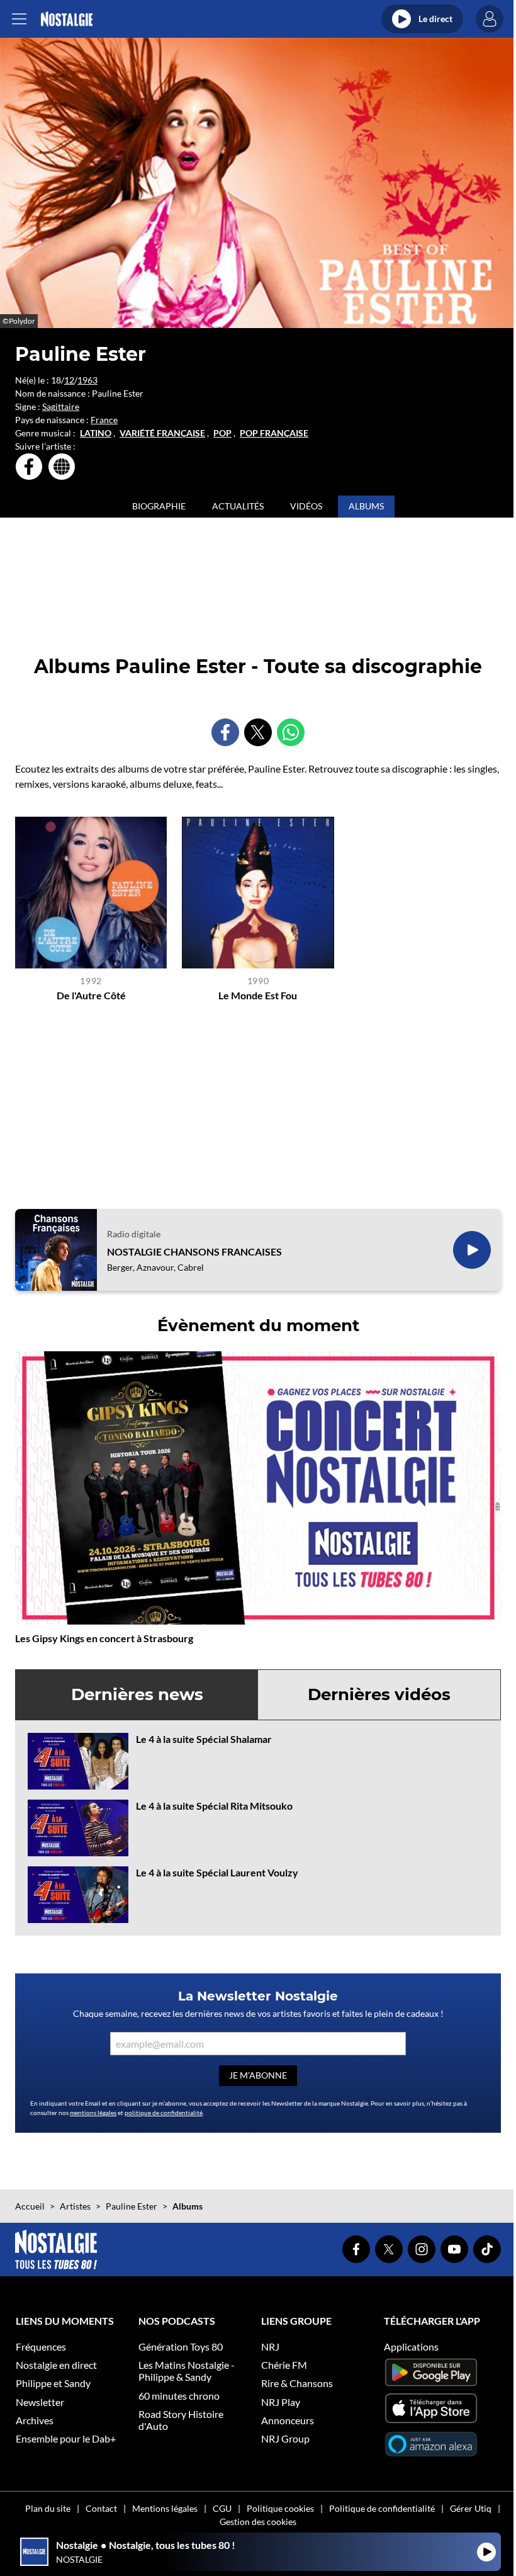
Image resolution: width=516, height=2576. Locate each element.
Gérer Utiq (471, 2508)
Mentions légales (165, 2508)
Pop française (274, 433)
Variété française (162, 433)
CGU (222, 2508)
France (104, 420)
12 (69, 380)
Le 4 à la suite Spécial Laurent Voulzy (217, 1872)
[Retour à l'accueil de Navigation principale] (66, 19)
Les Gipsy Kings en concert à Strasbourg (104, 1638)
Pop (222, 433)
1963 (87, 380)
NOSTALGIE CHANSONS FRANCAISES (194, 1251)
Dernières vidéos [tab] (379, 1694)
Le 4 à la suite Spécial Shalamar (204, 1739)
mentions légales (93, 2113)
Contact (101, 2508)
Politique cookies (280, 2508)
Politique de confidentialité (382, 2508)
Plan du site (48, 2508)
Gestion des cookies (258, 2522)
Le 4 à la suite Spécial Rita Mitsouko (214, 1806)
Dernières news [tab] (137, 1694)
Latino (96, 433)
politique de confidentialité (164, 2113)
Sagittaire (61, 406)
